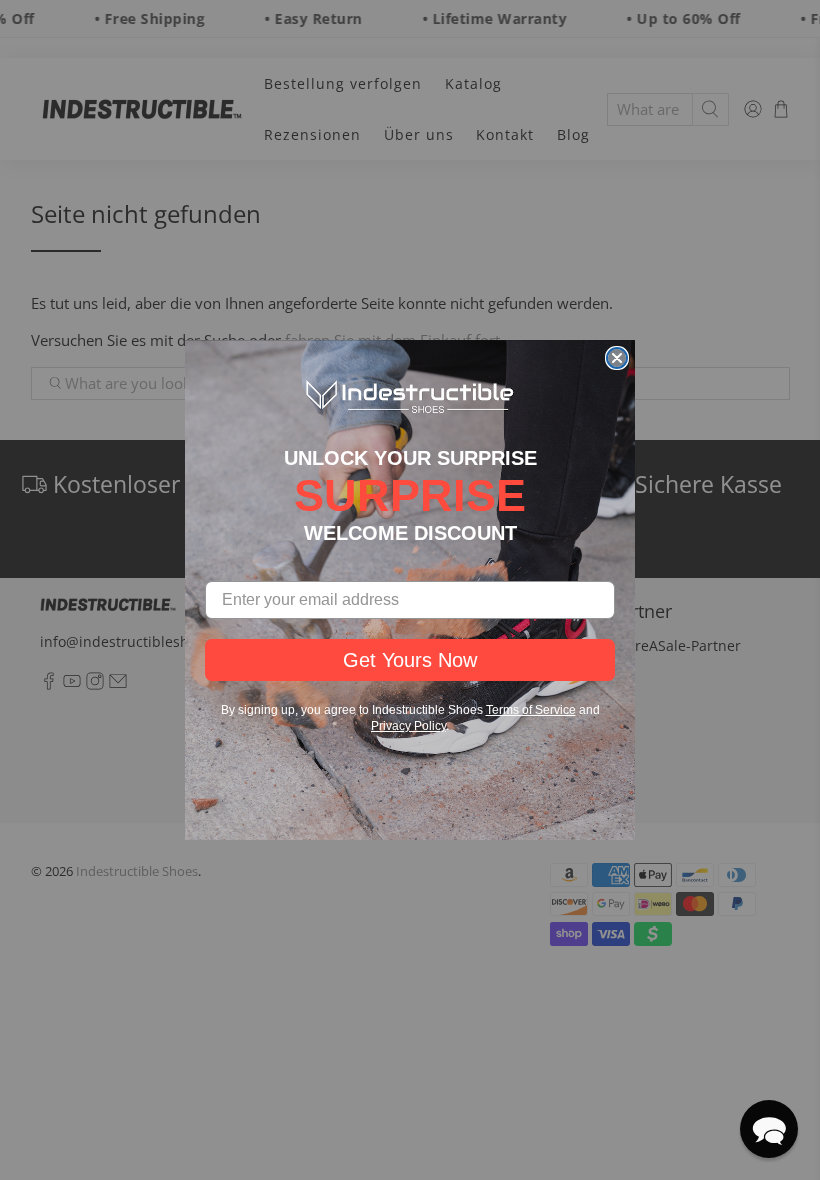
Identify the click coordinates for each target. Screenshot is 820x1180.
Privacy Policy (408, 726)
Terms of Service (531, 710)
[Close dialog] (617, 358)
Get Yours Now (410, 660)
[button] (769, 1129)
